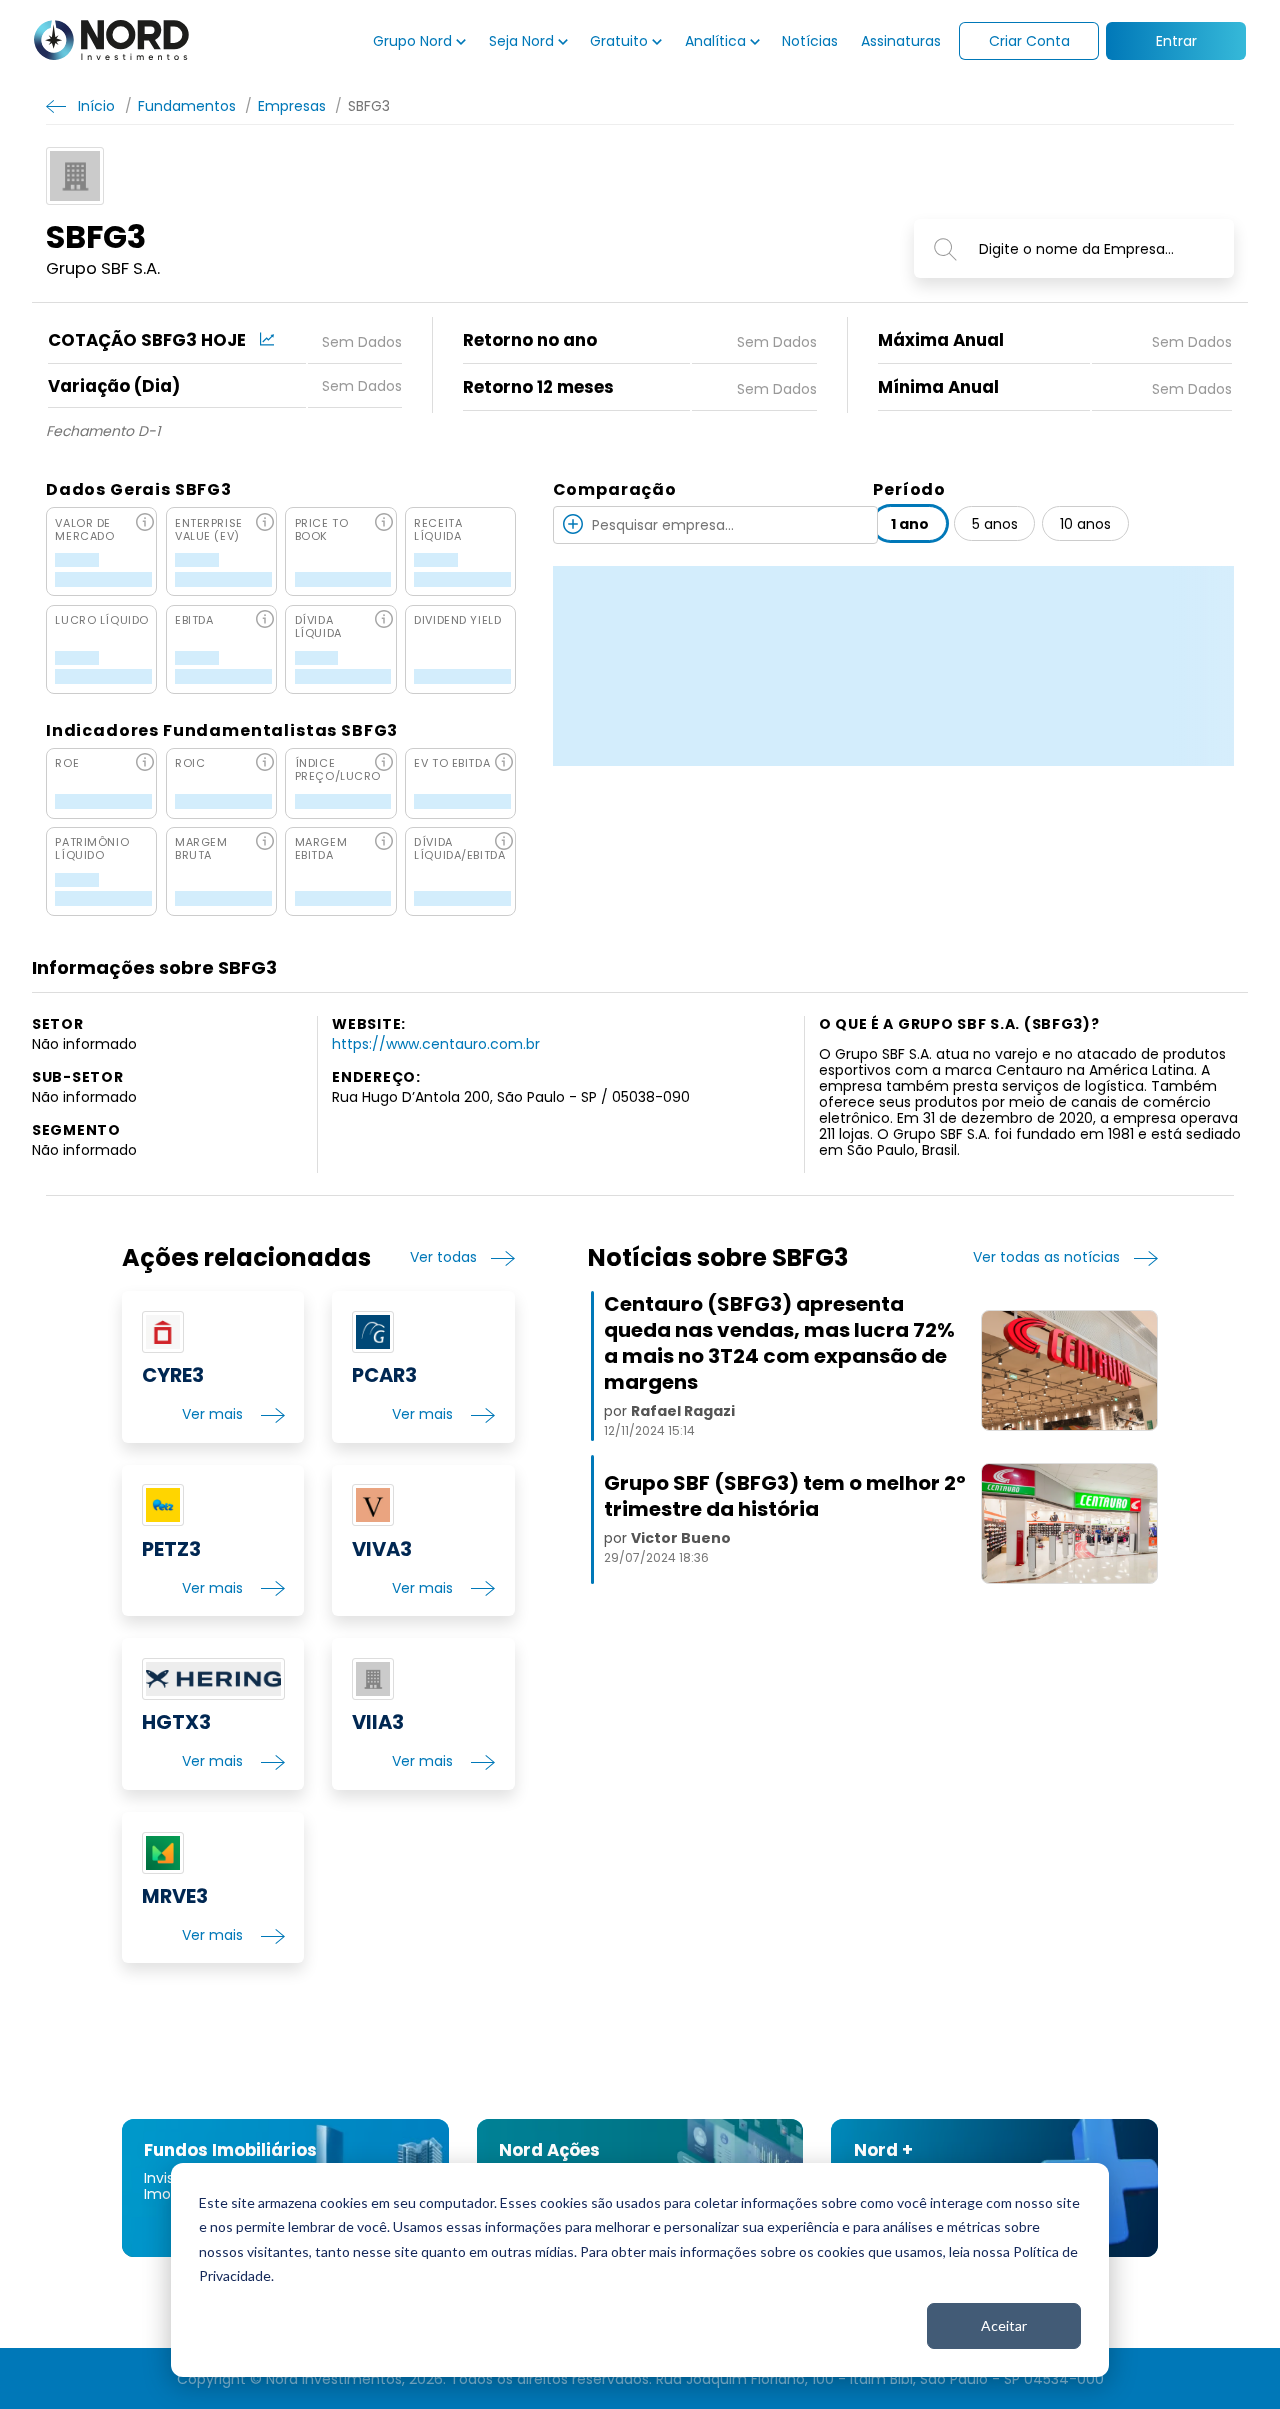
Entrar (1176, 41)
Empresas (292, 105)
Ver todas (443, 1257)
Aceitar (1004, 2325)
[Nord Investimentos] (111, 41)
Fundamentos (186, 105)
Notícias (810, 41)
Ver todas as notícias (1046, 1257)
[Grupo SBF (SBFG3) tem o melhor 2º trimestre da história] (1069, 1523)
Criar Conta (1029, 41)
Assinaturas (901, 41)
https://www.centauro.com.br (436, 1044)
